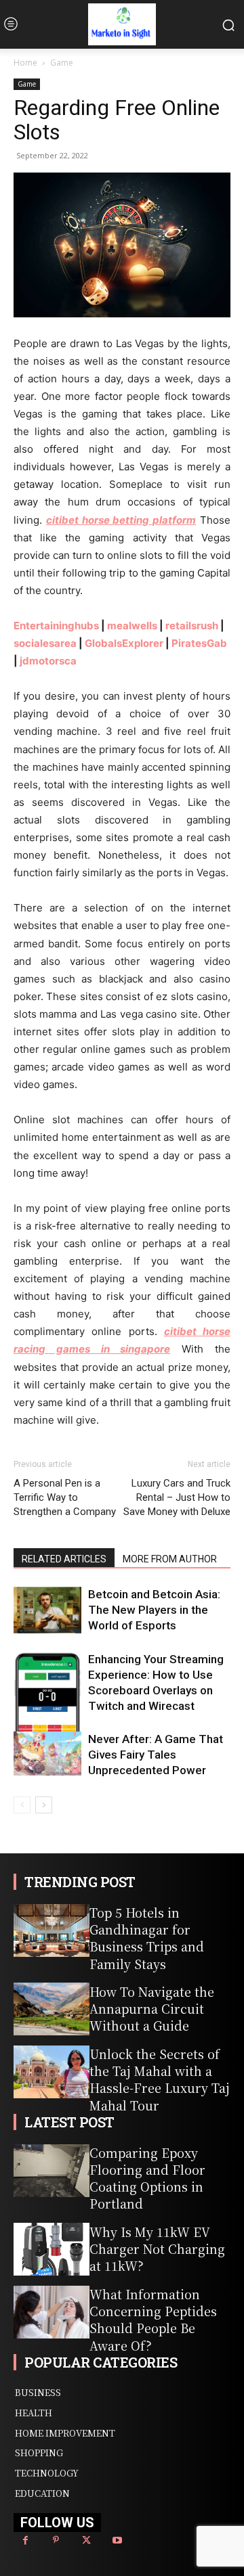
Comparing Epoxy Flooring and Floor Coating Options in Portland (147, 2178)
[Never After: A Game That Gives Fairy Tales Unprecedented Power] (47, 1754)
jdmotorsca (48, 661)
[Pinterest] (56, 2540)
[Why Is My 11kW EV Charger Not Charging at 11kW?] (52, 2249)
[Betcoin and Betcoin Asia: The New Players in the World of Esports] (47, 1610)
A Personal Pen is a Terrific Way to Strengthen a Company (65, 1497)
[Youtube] (117, 2540)
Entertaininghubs (56, 626)
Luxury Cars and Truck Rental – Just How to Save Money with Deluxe (177, 1497)
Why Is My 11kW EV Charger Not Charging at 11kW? (157, 2249)
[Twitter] (86, 2540)
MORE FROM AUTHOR (170, 1559)
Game (62, 63)
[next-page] (44, 1805)
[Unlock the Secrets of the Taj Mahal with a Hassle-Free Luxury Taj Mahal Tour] (52, 2072)
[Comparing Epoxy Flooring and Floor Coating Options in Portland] (52, 2171)
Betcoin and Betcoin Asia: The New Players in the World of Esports (154, 1610)
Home (25, 63)
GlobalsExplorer (124, 643)
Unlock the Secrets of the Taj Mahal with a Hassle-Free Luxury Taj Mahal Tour (160, 2079)
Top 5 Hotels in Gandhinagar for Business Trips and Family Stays (147, 1938)
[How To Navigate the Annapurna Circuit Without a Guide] (52, 2009)
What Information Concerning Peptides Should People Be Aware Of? (153, 2320)
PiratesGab (199, 643)
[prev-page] (22, 1805)
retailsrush (192, 626)
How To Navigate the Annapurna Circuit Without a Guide (152, 2008)
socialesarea (45, 643)
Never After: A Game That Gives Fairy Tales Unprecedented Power (156, 1755)
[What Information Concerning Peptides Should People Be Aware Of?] (52, 2312)
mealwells (132, 626)
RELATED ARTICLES (64, 1559)
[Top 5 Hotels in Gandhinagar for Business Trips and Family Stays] (52, 1930)
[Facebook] (25, 2540)
